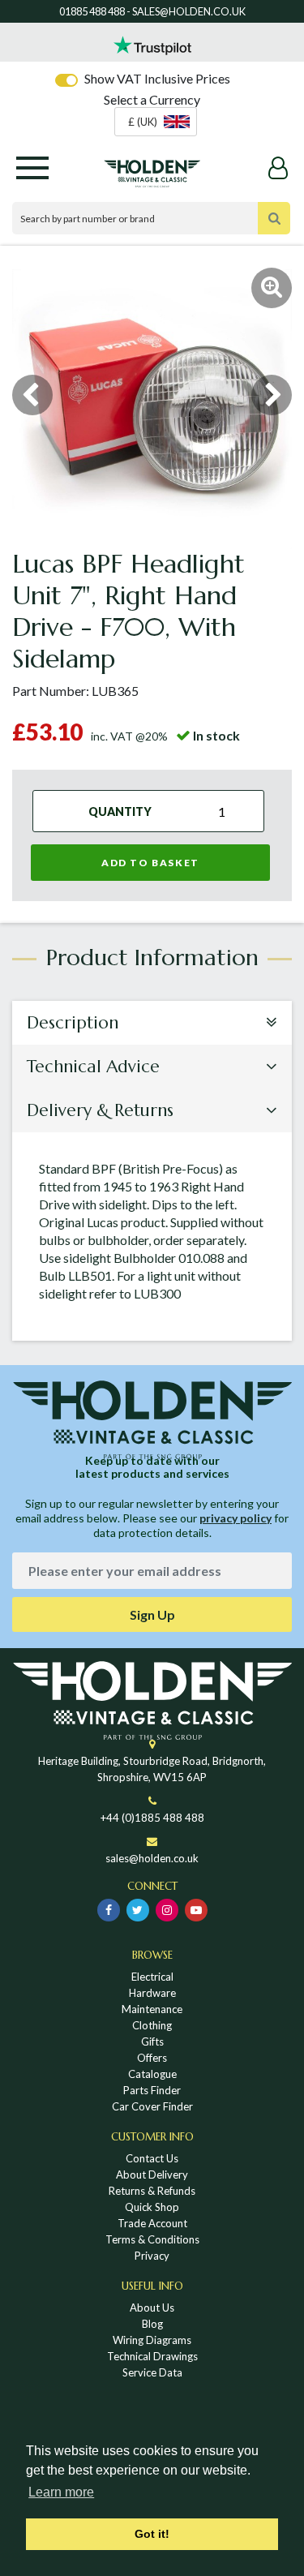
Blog (152, 2324)
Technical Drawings (152, 2356)
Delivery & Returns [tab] (100, 1110)
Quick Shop (152, 2207)
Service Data (152, 2372)
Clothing (152, 2025)
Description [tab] (73, 1023)
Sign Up (152, 1614)
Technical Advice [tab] (93, 1067)
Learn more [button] (61, 2492)
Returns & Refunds (152, 2191)
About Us (152, 2308)
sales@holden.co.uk (152, 1858)
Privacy (152, 2256)
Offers (152, 2058)
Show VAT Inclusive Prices (157, 78)
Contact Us (152, 2158)
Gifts (152, 2041)
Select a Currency (152, 99)
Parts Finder (152, 2090)
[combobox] (156, 122)
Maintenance (152, 2009)
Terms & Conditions (152, 2239)
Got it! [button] (152, 2534)
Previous (32, 395)
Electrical (152, 1977)
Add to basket (150, 863)
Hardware (152, 1993)
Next (272, 395)
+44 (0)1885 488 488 (152, 1818)
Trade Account (152, 2223)
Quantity (120, 811)
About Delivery (152, 2175)
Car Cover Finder (152, 2106)
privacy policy (235, 1518)
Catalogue (152, 2074)
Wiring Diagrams (152, 2340)
